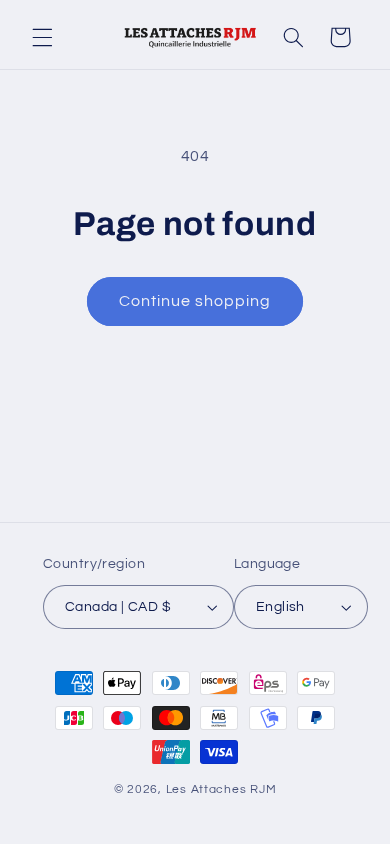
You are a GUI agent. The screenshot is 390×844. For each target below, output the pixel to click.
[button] (42, 37)
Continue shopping (195, 301)
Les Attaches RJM (221, 789)
